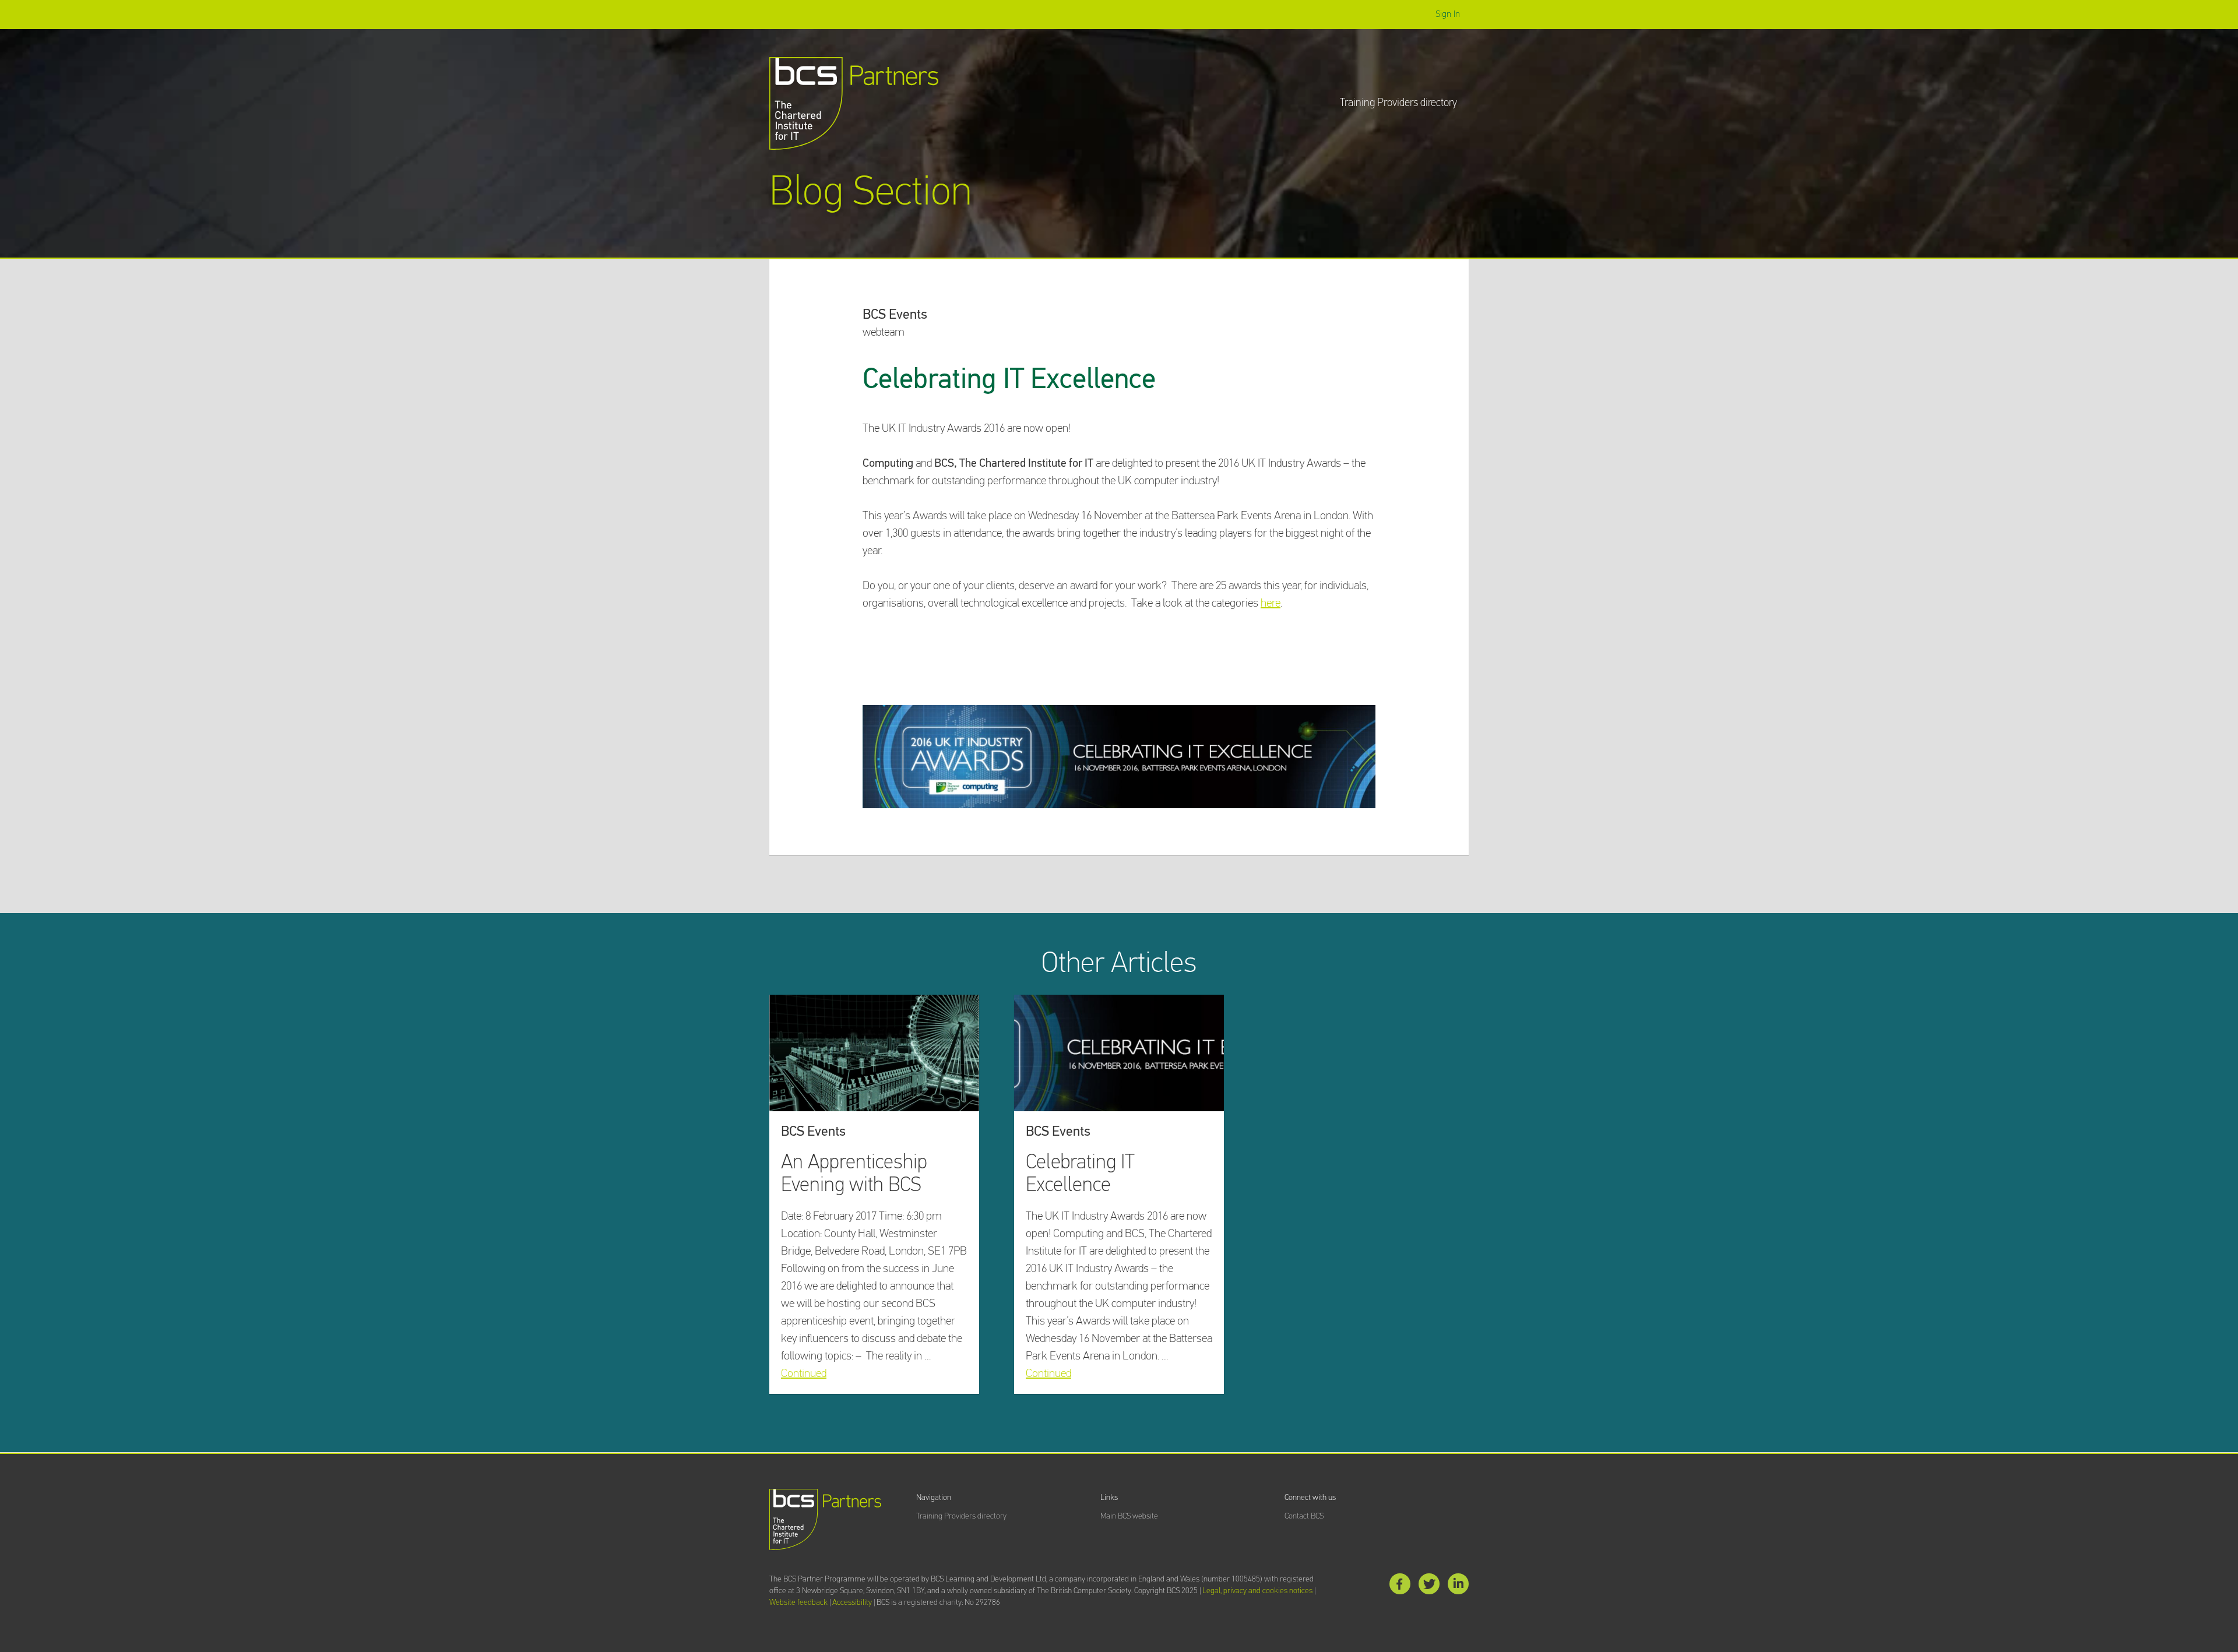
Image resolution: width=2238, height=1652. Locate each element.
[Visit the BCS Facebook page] (1400, 1586)
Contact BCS (1304, 1516)
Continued (804, 1373)
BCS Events (895, 315)
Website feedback (798, 1602)
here (1271, 603)
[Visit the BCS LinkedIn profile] (1458, 1586)
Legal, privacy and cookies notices (1257, 1591)
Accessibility (852, 1602)
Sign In (1448, 14)
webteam (884, 332)
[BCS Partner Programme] (854, 103)
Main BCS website (1129, 1516)
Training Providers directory (1398, 103)
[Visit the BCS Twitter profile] (1429, 1586)
